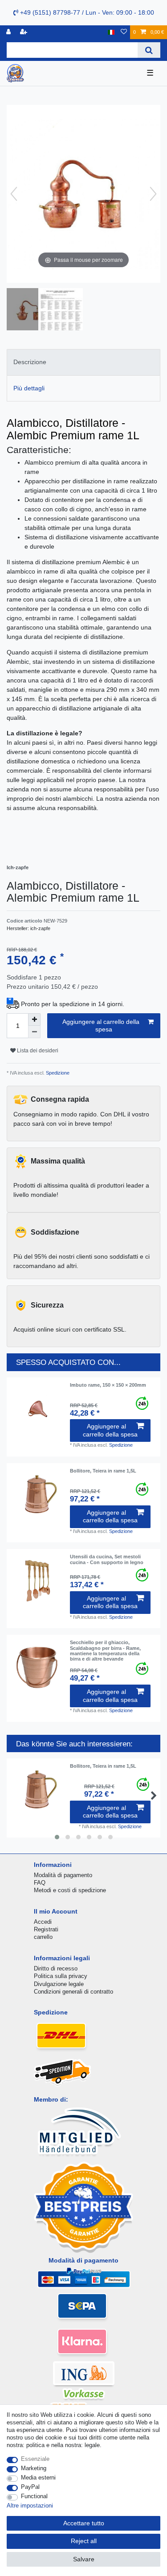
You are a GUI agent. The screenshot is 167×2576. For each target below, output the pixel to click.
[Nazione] (111, 32)
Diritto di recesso (56, 1968)
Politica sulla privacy (61, 1976)
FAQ (40, 1883)
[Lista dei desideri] (124, 32)
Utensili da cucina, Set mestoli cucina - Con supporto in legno (107, 1559)
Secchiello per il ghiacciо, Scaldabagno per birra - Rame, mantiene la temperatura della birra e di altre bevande (105, 1651)
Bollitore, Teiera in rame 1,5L (103, 1471)
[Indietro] (14, 194)
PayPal (30, 2487)
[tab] (83, 362)
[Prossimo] (153, 194)
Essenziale (35, 2459)
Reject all (84, 2541)
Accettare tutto (84, 2523)
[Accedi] (9, 32)
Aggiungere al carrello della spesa (101, 1026)
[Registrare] (24, 32)
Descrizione (30, 362)
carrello (43, 1937)
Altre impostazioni (30, 2506)
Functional (34, 2496)
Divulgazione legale (59, 1984)
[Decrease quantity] (34, 1032)
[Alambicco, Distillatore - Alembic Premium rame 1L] (29, 310)
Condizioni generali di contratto (73, 1992)
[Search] (149, 50)
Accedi (43, 1922)
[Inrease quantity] (34, 1019)
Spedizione (57, 1073)
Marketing (34, 2468)
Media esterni (38, 2478)
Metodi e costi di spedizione (70, 1890)
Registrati (46, 1929)
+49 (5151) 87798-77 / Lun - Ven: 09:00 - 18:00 (86, 12)
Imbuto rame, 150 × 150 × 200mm (108, 1385)
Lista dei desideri (37, 1051)
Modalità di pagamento (63, 1875)
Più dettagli (29, 388)
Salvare (84, 2559)
